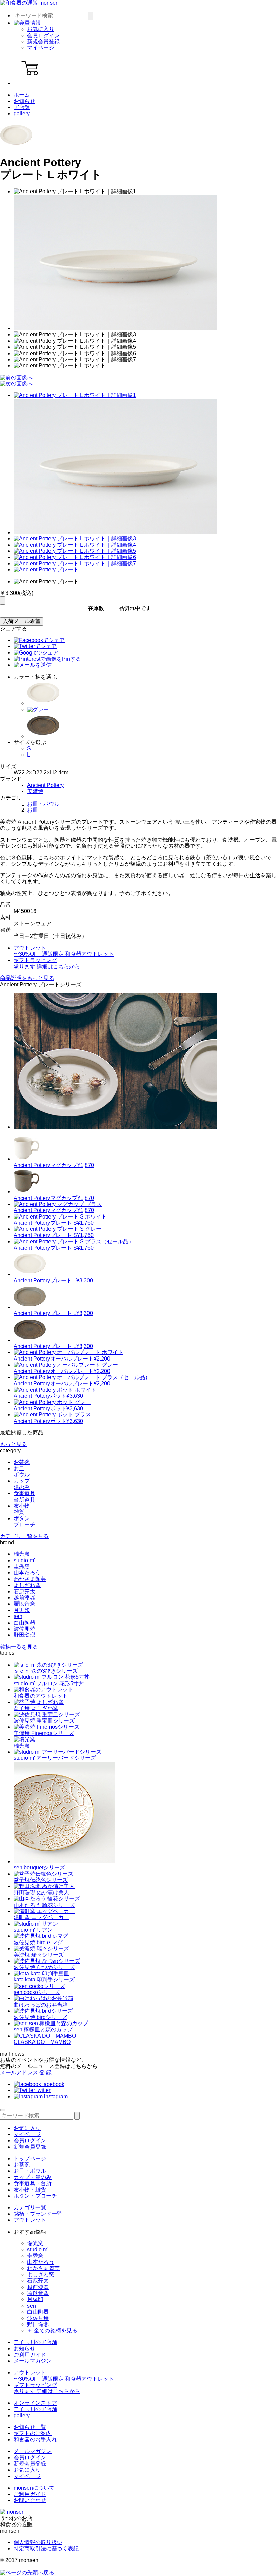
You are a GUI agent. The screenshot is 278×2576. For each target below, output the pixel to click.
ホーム (22, 95)
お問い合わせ (30, 2500)
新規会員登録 (43, 42)
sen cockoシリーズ (37, 1992)
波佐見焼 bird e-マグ (38, 1942)
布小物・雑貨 (30, 2190)
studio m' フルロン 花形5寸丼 (49, 1683)
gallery (22, 113)
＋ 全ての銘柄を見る (52, 2330)
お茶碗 (22, 2165)
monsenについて (34, 2488)
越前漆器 (24, 1598)
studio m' (24, 1560)
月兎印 (22, 1610)
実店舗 (22, 107)
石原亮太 (24, 1592)
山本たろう (27, 1573)
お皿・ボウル (43, 804)
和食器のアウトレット (41, 1696)
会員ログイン (43, 35)
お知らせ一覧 (30, 2427)
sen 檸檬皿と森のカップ (43, 2029)
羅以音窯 (24, 1604)
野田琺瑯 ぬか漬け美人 (41, 1893)
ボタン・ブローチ (35, 2196)
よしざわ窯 (27, 1585)
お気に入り (41, 29)
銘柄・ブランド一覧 (38, 2214)
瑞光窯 (22, 1554)
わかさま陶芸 (30, 1579)
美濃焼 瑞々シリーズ (39, 1955)
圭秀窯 (22, 1566)
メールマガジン (33, 2361)
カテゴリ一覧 (30, 2207)
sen (18, 1616)
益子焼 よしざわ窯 (36, 1708)
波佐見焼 (24, 1629)
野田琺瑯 (24, 1635)
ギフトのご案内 (33, 2433)
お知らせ (24, 101)
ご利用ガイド (30, 2355)
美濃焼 (35, 791)
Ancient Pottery (45, 785)
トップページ (30, 2159)
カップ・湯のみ (33, 2177)
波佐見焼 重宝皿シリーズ (44, 1721)
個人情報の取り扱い (38, 2542)
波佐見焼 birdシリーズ (41, 2017)
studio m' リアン (33, 1930)
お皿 (33, 810)
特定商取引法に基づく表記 (46, 2548)
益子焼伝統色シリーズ (41, 1880)
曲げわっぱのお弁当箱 (41, 2005)
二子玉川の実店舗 (35, 2342)
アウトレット (30, 2220)
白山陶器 (24, 1623)
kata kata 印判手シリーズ (44, 1980)
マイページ (41, 48)
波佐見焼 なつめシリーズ (44, 1967)
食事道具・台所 (33, 2183)
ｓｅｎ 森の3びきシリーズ (46, 1671)
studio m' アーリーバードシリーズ (55, 1758)
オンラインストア (35, 2403)
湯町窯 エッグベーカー (41, 1917)
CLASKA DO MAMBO (42, 2042)
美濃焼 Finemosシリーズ (44, 1733)
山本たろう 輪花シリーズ (44, 1905)
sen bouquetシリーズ (39, 1867)
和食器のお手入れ (35, 2440)
